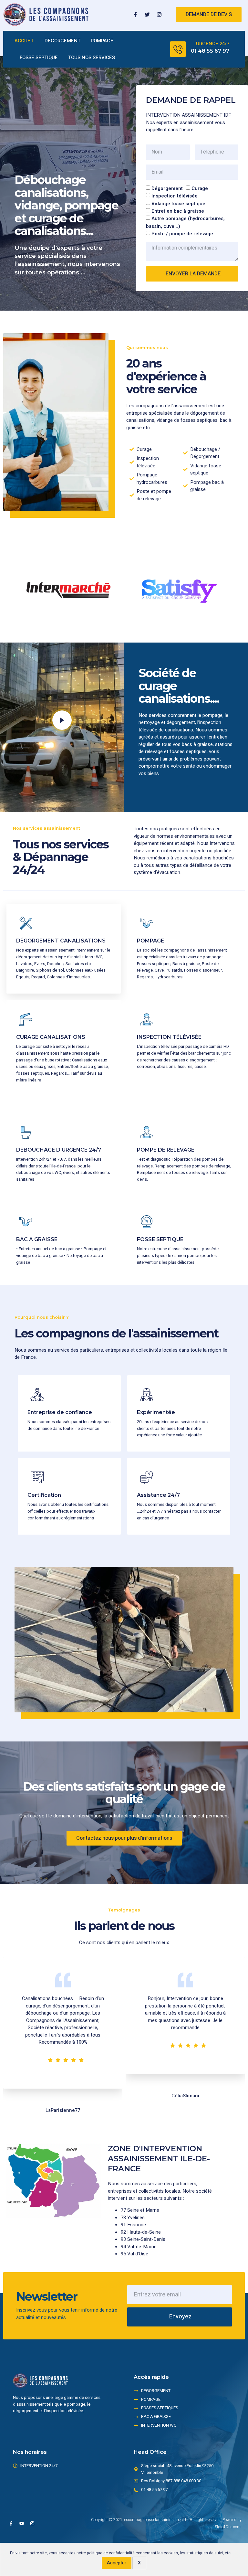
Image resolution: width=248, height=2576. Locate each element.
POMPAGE (102, 41)
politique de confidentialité (111, 2553)
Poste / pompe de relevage (182, 234)
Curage (200, 188)
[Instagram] (159, 15)
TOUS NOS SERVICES (92, 58)
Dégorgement (167, 188)
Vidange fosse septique (178, 203)
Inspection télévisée (175, 196)
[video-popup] (62, 720)
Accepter (117, 2563)
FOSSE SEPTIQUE (39, 58)
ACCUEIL (24, 41)
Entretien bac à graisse (178, 211)
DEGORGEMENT (62, 41)
